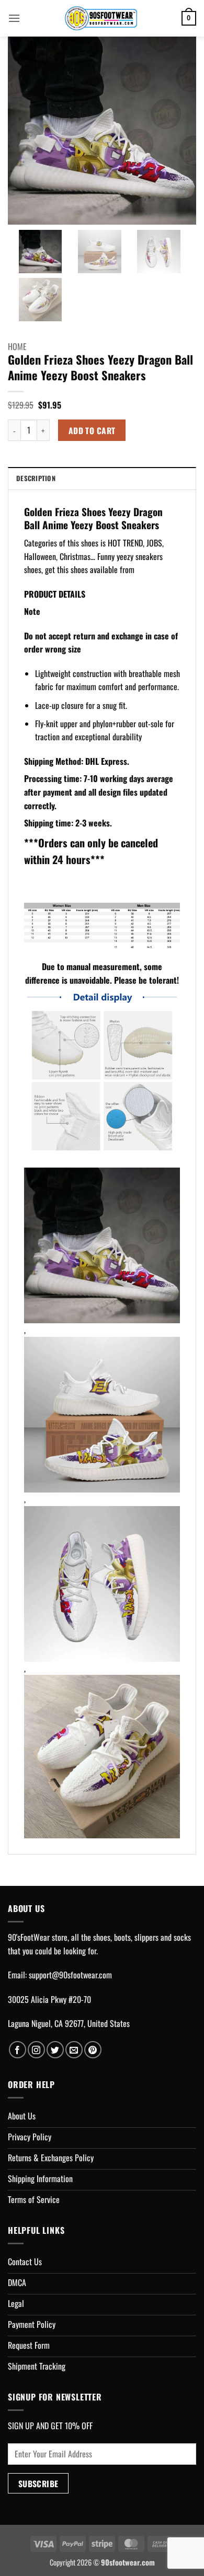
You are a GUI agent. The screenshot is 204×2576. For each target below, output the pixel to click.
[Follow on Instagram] (36, 2050)
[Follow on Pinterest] (93, 2050)
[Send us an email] (74, 2050)
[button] (14, 18)
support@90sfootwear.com (70, 1975)
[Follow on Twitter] (55, 2050)
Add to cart (92, 430)
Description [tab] (36, 478)
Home (17, 346)
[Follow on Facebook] (18, 2050)
